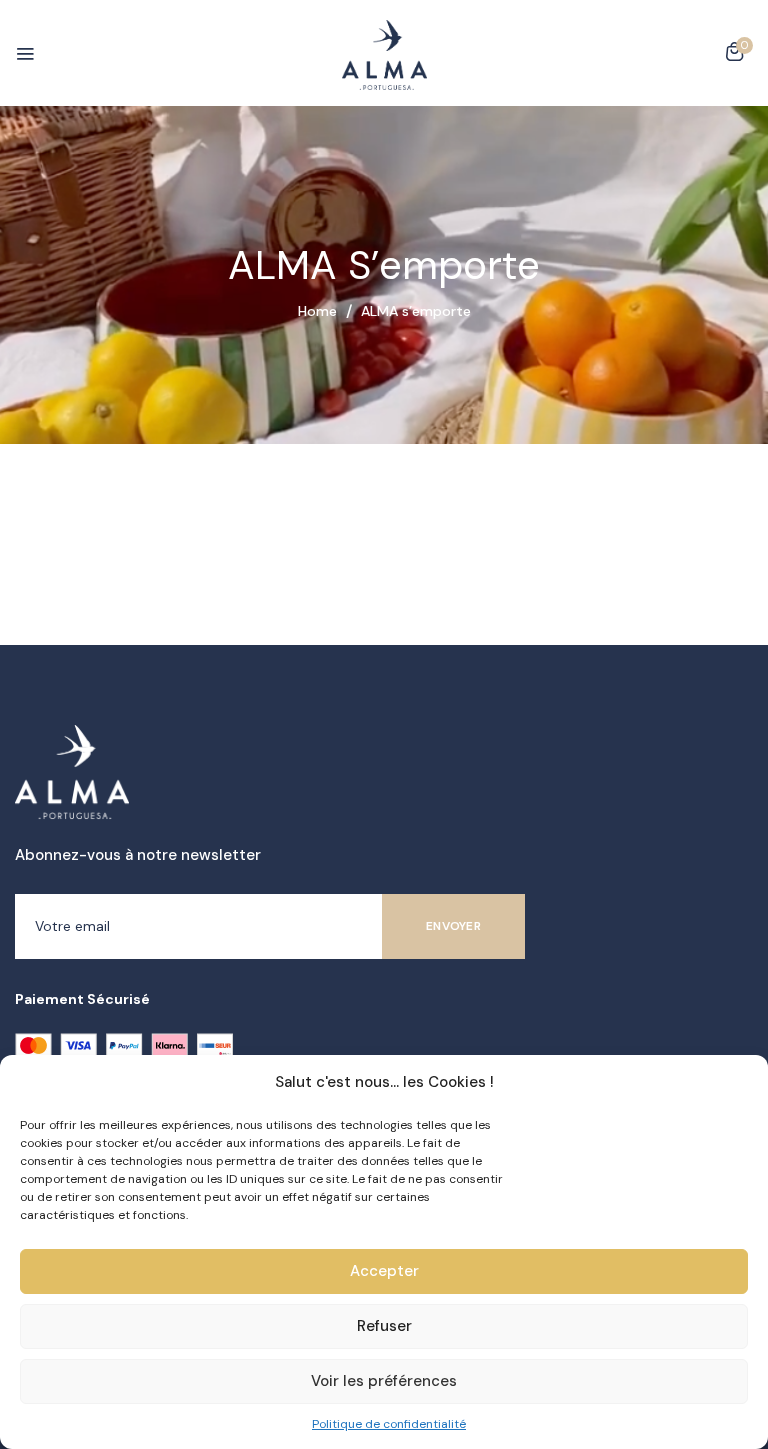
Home (317, 311)
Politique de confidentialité (389, 1424)
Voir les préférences (384, 1381)
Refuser (384, 1326)
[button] (734, 55)
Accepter (384, 1271)
